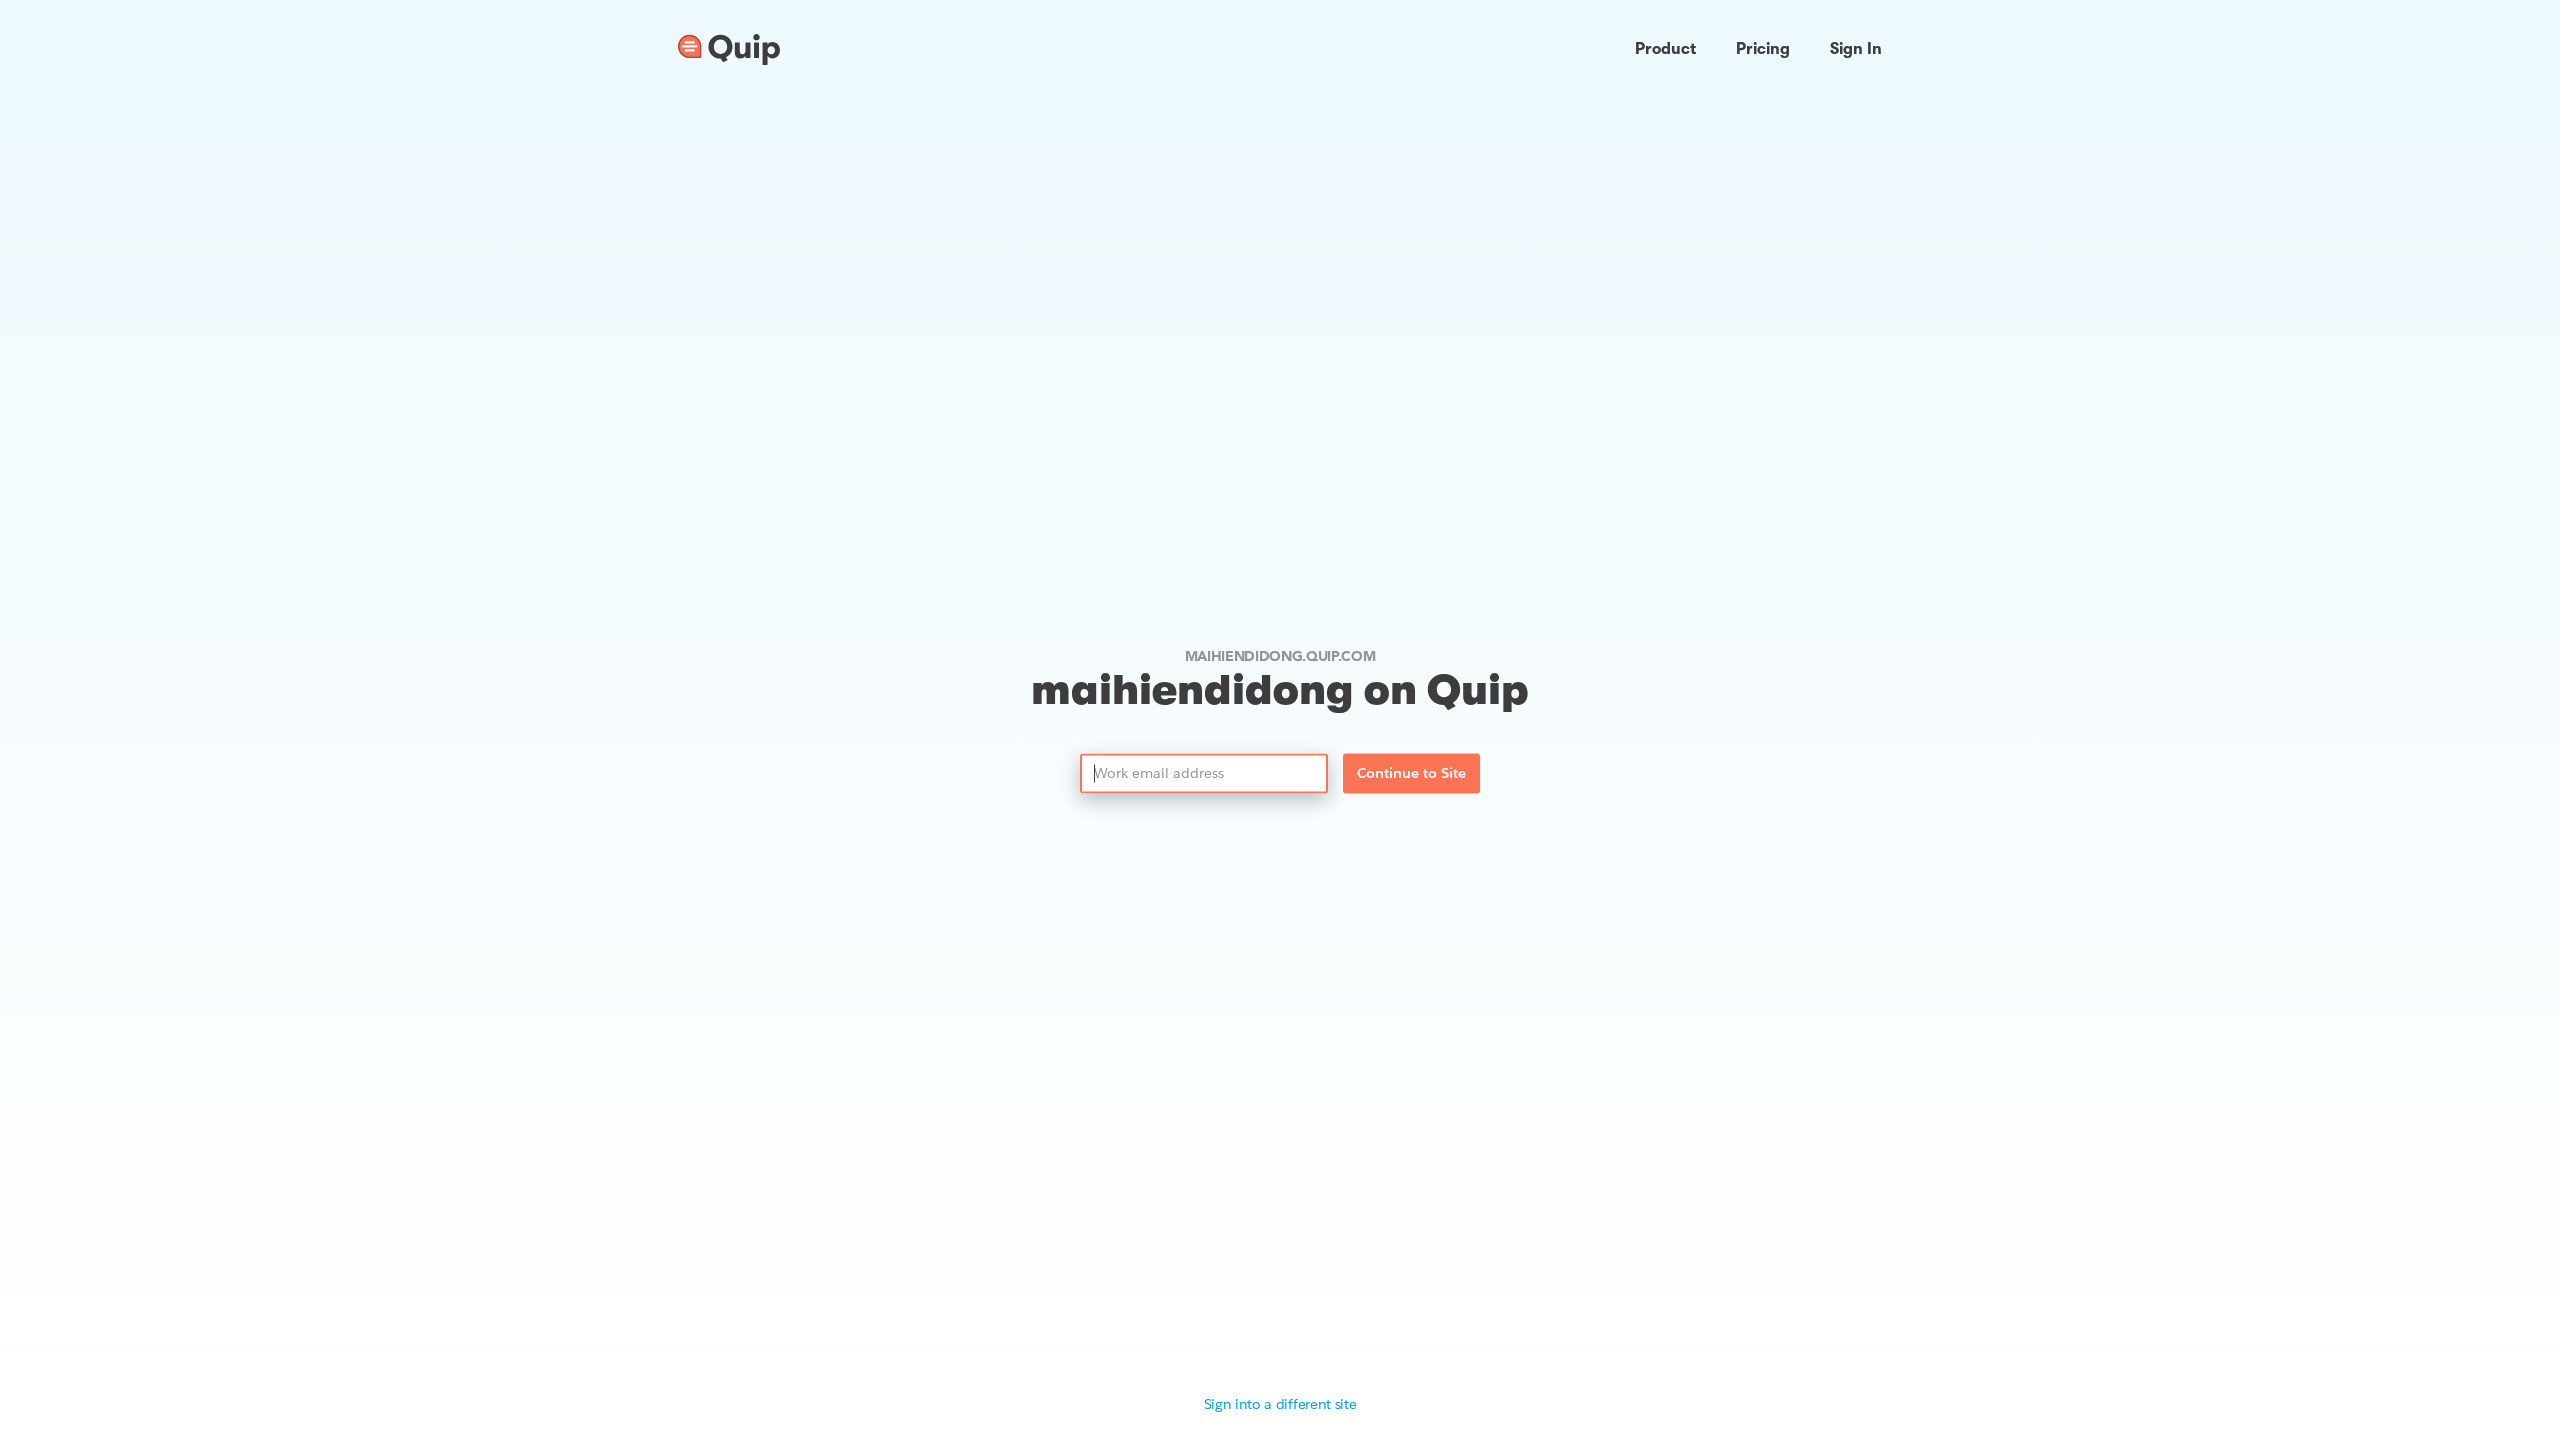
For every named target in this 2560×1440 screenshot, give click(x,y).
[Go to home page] (729, 50)
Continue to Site (1411, 774)
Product (1665, 49)
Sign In (1856, 49)
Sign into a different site (1280, 1404)
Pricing (1763, 49)
